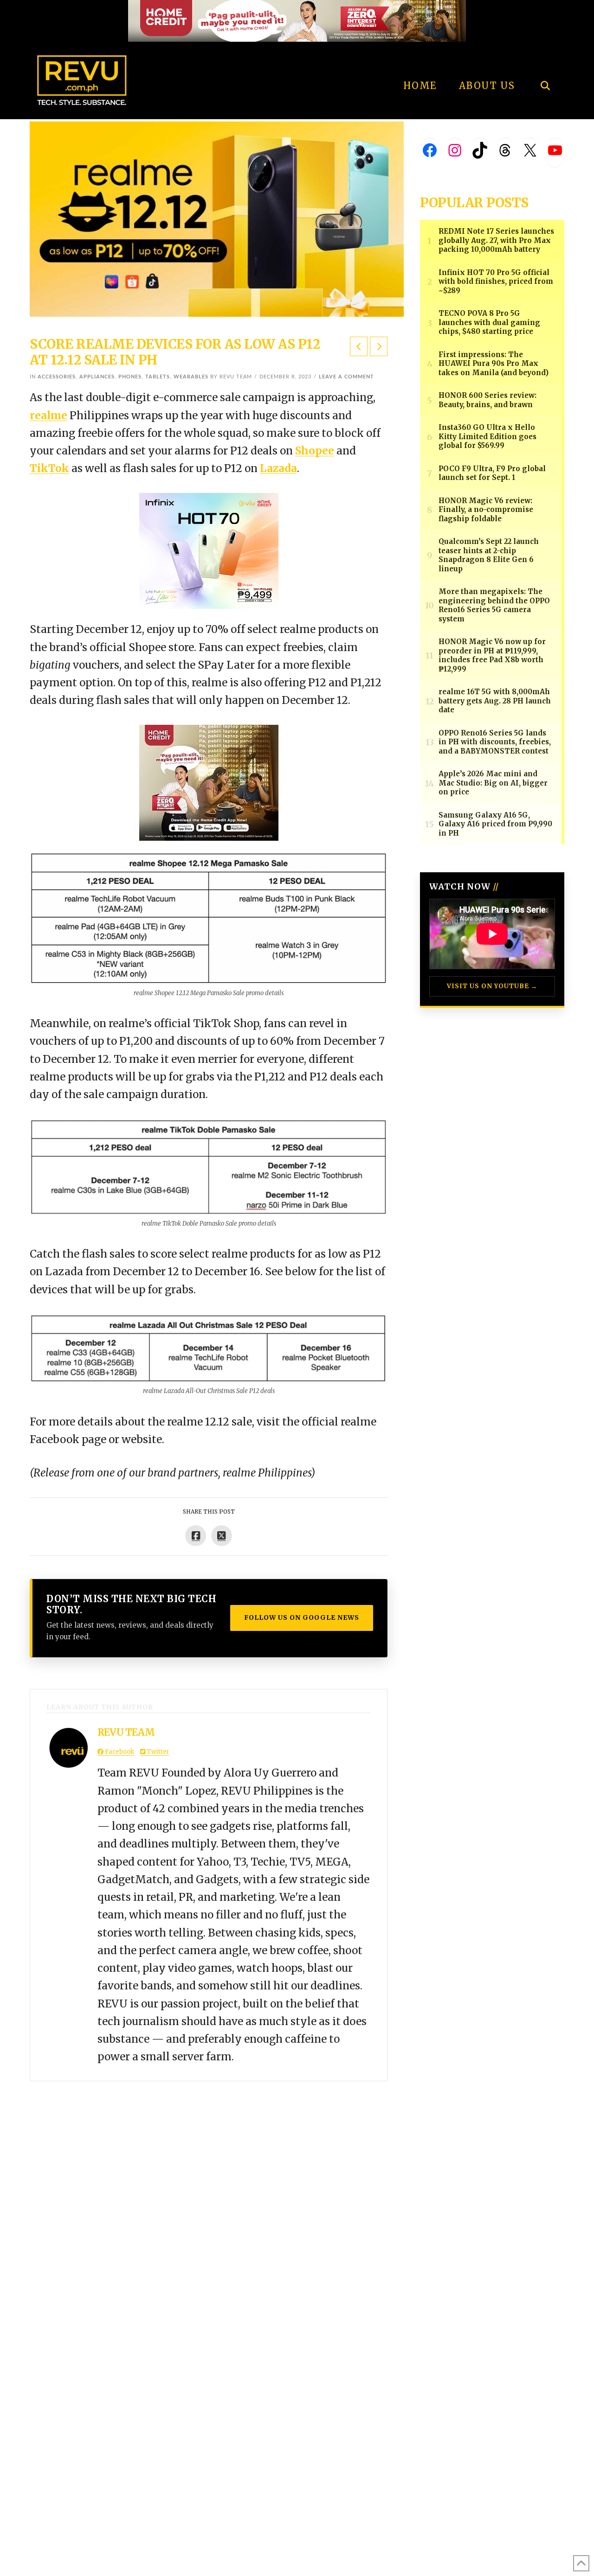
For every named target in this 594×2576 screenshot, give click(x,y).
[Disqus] (209, 2197)
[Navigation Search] (545, 60)
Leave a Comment (346, 377)
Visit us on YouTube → (492, 986)
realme (48, 415)
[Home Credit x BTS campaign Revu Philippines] (297, 20)
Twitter (157, 1752)
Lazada (278, 468)
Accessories (57, 377)
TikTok (49, 468)
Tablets (158, 377)
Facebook (119, 1752)
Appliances (97, 377)
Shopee (315, 451)
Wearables (191, 377)
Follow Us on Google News (302, 1617)
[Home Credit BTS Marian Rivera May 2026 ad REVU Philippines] (209, 782)
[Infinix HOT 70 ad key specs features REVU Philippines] (209, 550)
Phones (130, 377)
